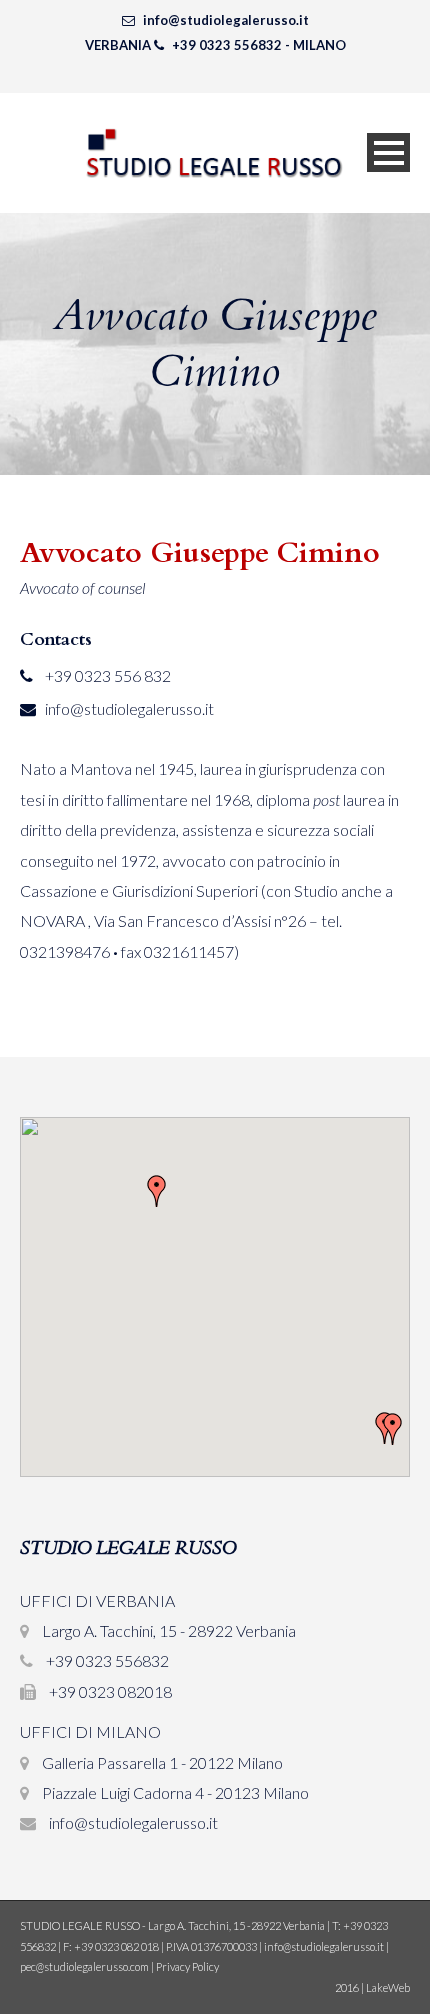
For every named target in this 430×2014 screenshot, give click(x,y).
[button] (157, 1191)
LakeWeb (388, 1987)
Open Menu (388, 152)
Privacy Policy (187, 1966)
